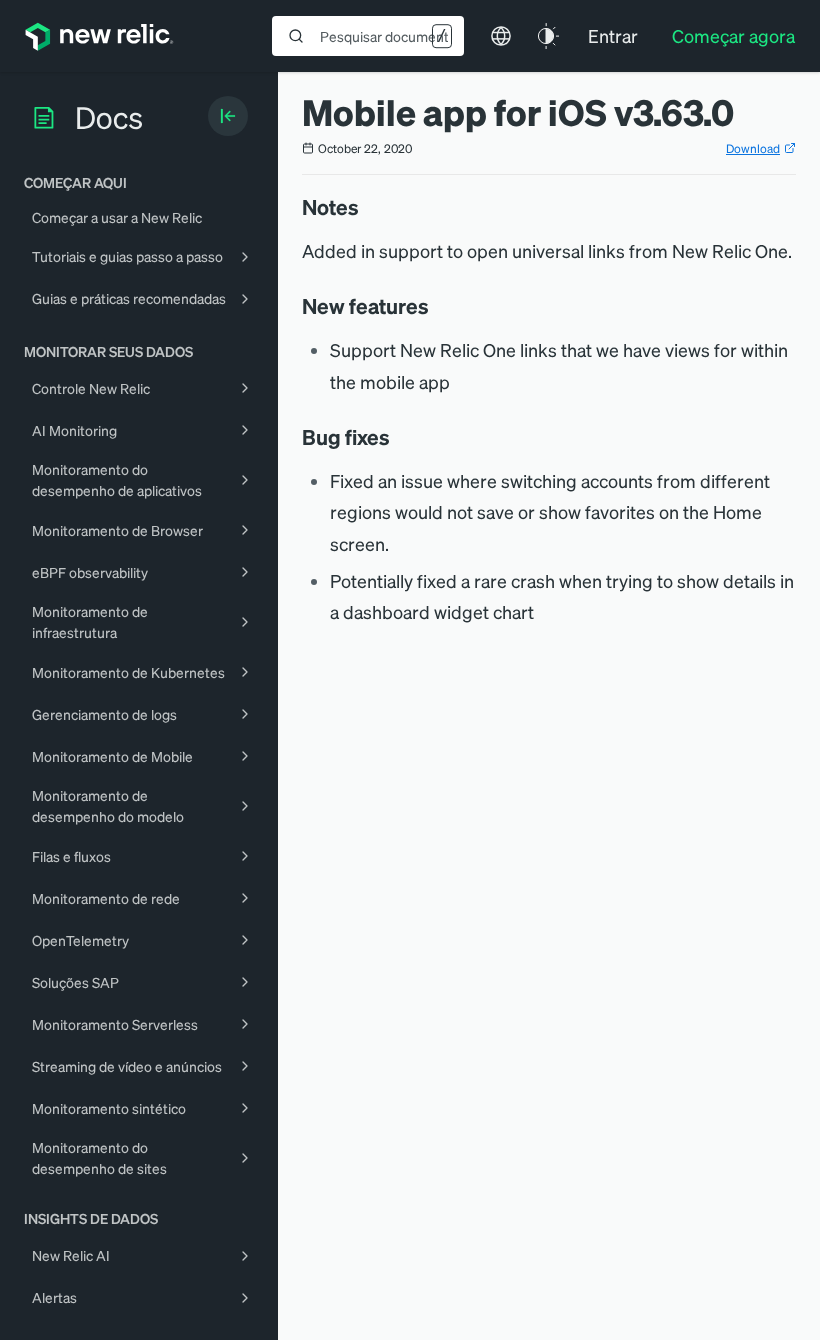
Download (753, 148)
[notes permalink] (369, 207)
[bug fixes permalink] (400, 437)
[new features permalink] (439, 306)
